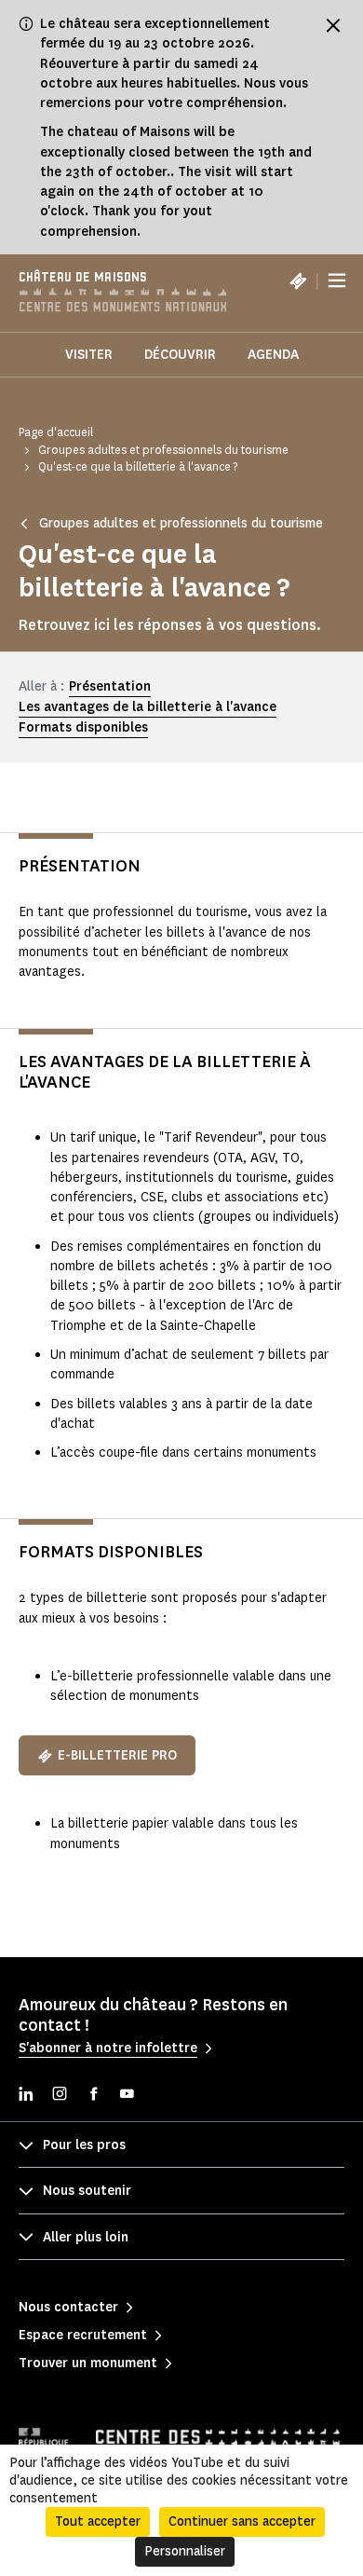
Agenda (273, 355)
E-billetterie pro (117, 1755)
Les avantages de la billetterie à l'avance (148, 707)
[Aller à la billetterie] (298, 281)
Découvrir (180, 355)
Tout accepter (98, 2521)
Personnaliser (185, 2551)
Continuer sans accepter (242, 2521)
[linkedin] (26, 2096)
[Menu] (337, 281)
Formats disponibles (83, 727)
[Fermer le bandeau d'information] (333, 25)
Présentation (110, 686)
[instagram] (60, 2096)
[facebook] (93, 2096)
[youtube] (127, 2096)
